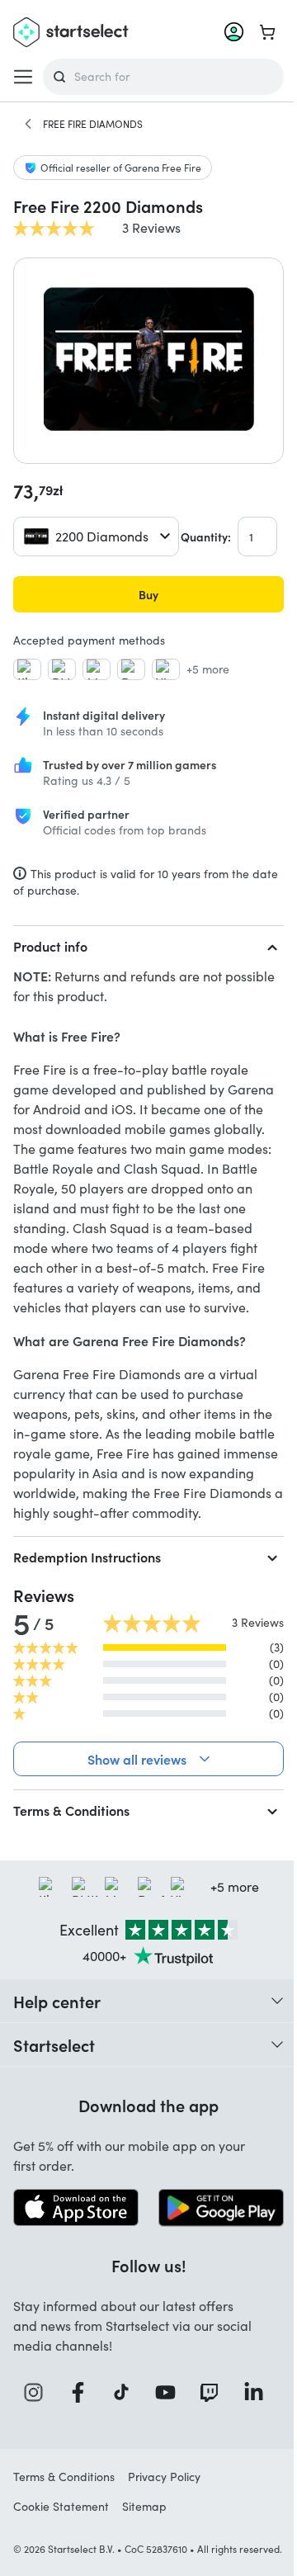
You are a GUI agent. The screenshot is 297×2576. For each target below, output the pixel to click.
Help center (57, 2080)
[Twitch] (206, 2469)
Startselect (54, 2124)
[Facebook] (78, 2469)
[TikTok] (121, 2469)
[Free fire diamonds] (28, 124)
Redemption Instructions (87, 1557)
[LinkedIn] (250, 2469)
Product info (50, 946)
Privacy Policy (164, 2553)
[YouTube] (163, 2469)
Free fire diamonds (93, 124)
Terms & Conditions (71, 1889)
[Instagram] (35, 2469)
